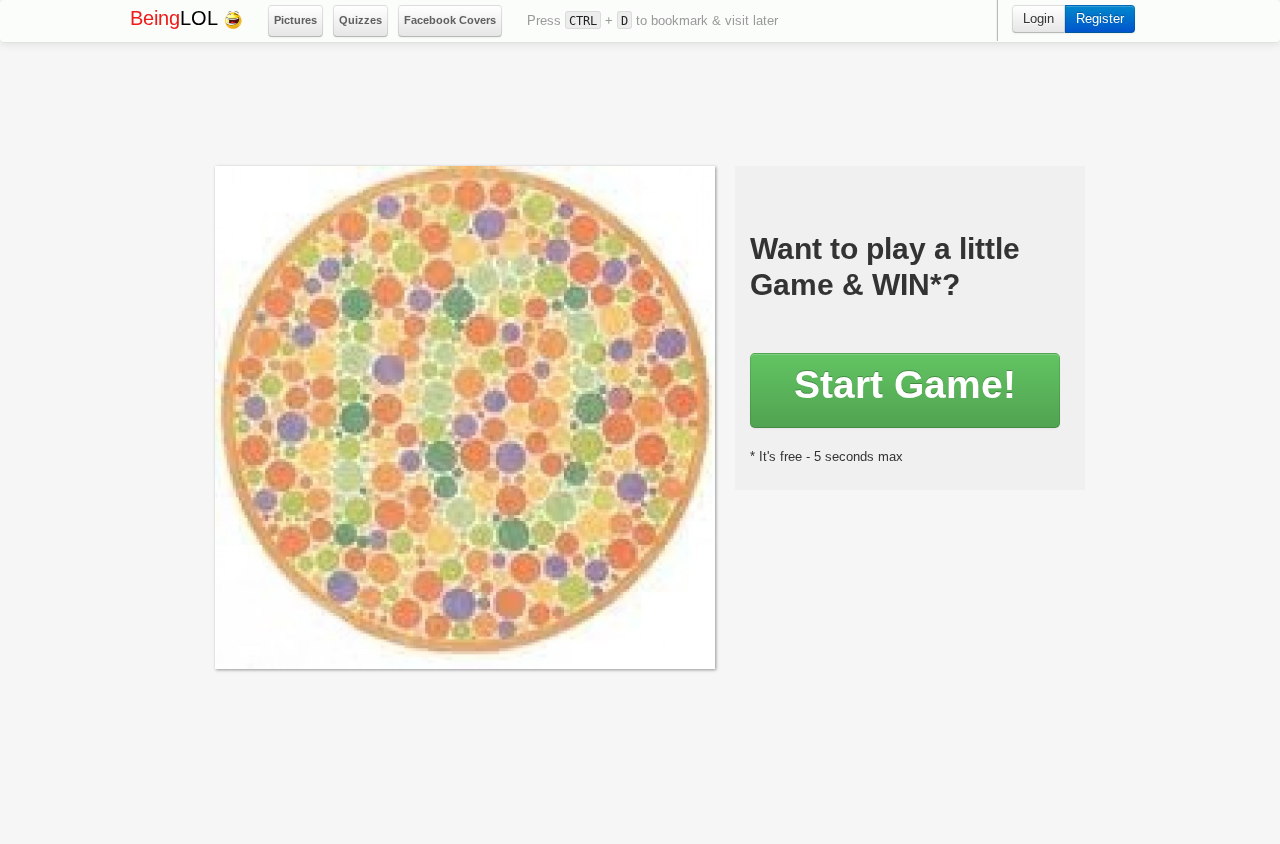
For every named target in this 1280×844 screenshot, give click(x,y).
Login (1038, 18)
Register (1100, 18)
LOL (176, 18)
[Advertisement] (646, 106)
